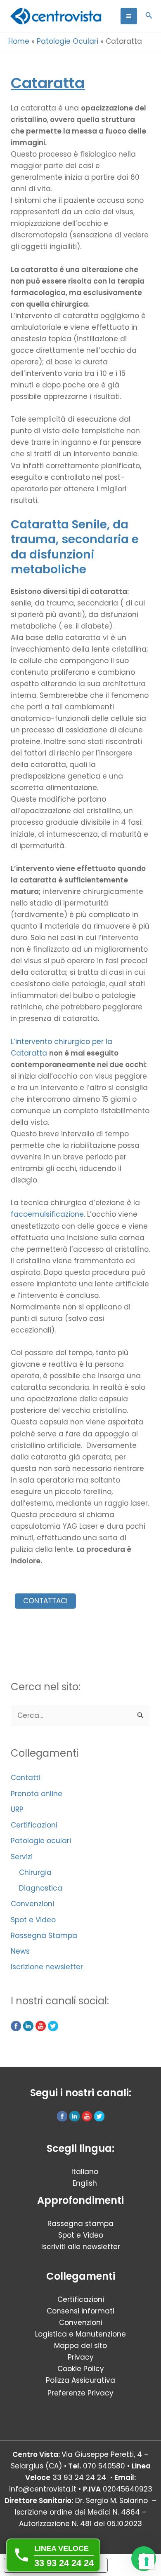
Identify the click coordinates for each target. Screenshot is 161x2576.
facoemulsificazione (47, 1214)
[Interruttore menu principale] (129, 16)
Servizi (22, 1857)
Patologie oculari (41, 1841)
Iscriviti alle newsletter (81, 2247)
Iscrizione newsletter (47, 1967)
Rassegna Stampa (44, 1936)
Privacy (81, 2357)
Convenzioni (32, 1904)
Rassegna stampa (80, 2224)
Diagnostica (41, 1888)
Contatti (26, 1778)
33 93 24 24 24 (79, 2477)
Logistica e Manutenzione (80, 2334)
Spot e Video (33, 1920)
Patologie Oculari (67, 41)
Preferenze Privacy (80, 2393)
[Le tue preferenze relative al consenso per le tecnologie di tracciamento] (147, 2562)
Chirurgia (35, 1872)
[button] (149, 16)
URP (17, 1809)
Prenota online (37, 1794)
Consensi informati (80, 2311)
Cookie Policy (81, 2369)
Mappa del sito (80, 2346)
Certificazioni (34, 1825)
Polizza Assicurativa (80, 2380)
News (20, 1951)
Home (19, 41)
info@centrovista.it (43, 2489)
